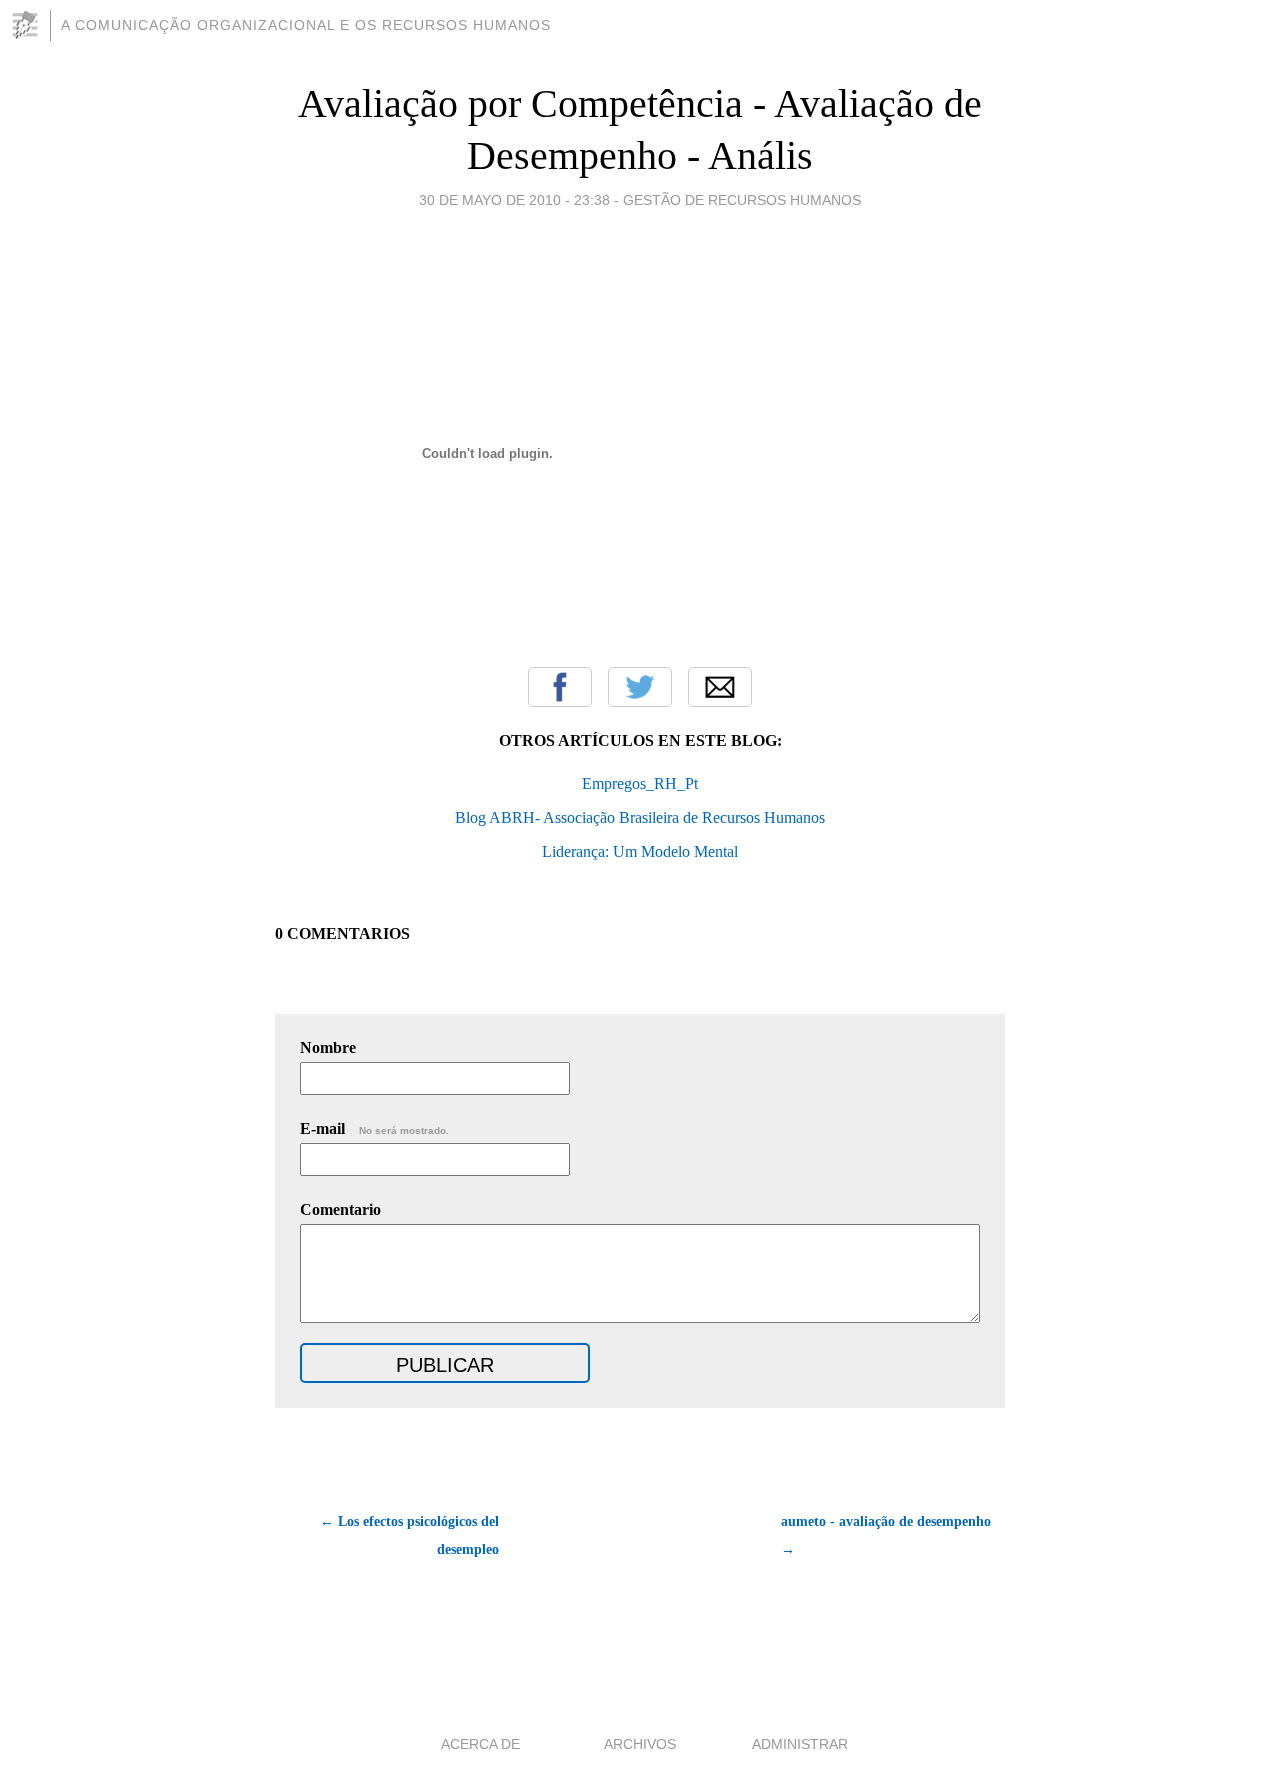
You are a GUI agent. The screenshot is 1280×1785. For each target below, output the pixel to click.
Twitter (640, 687)
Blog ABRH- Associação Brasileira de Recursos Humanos (640, 817)
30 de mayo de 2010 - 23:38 (514, 200)
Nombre (328, 1047)
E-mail (374, 1128)
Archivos (640, 1744)
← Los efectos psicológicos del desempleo (409, 1535)
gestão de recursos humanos (742, 200)
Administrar (800, 1744)
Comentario (340, 1209)
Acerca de (480, 1744)
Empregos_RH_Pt (640, 783)
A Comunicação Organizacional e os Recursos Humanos (306, 25)
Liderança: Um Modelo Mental (640, 851)
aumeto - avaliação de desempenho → (886, 1535)
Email (720, 687)
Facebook (560, 687)
